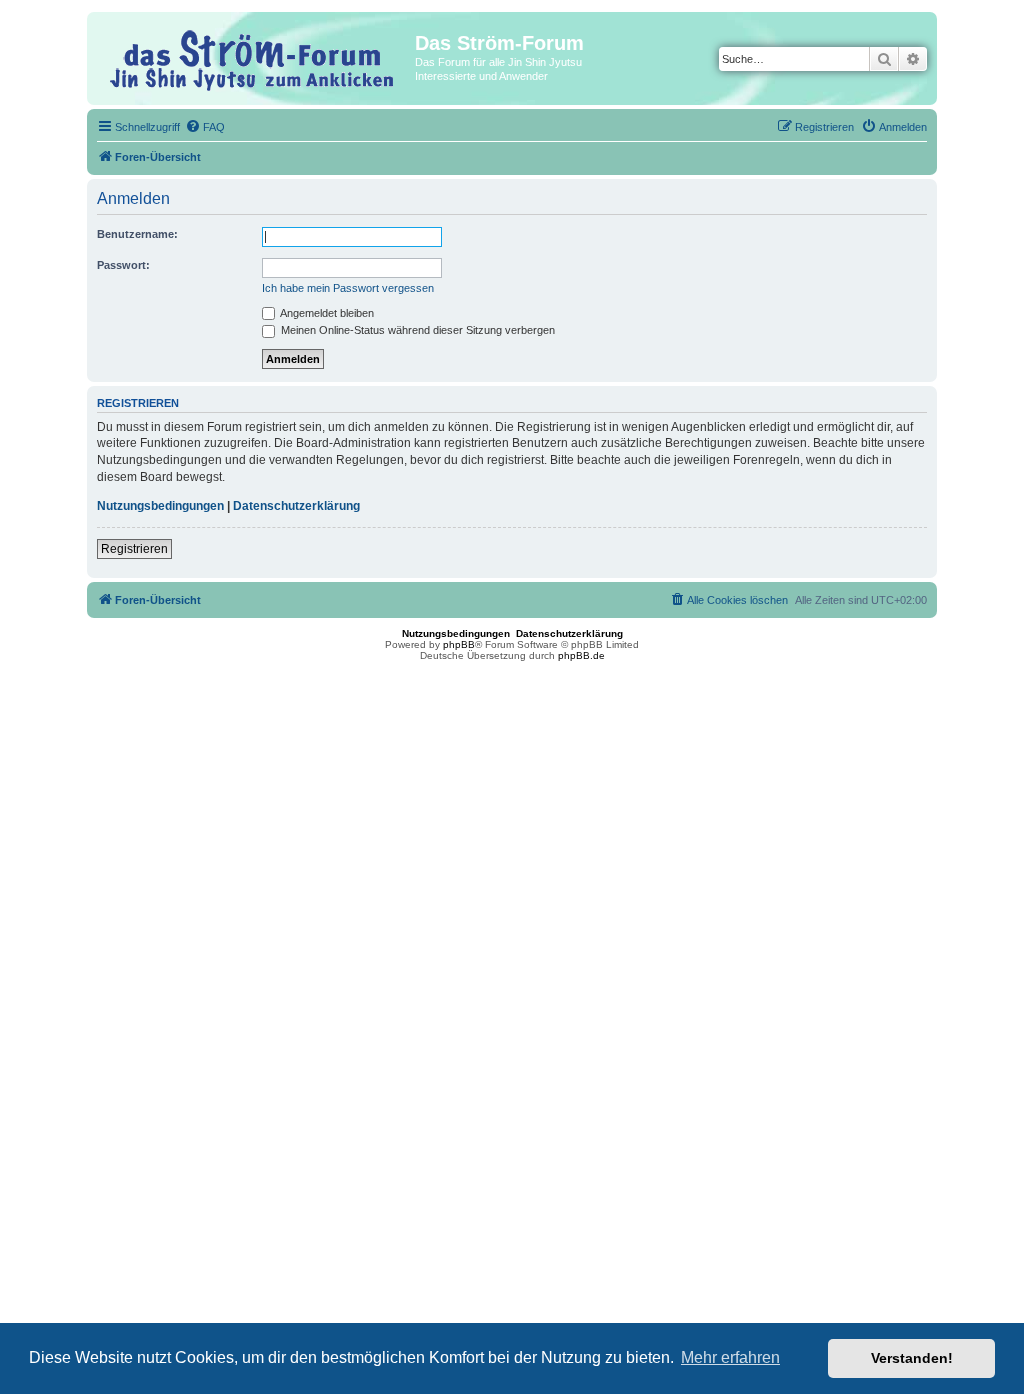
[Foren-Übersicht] (253, 57)
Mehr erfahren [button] (730, 1357)
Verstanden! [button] (912, 1358)
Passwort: (123, 265)
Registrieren (134, 549)
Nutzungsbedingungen (160, 506)
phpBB (459, 644)
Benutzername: (137, 234)
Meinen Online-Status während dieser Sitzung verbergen (416, 330)
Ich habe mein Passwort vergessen (348, 288)
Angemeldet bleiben (326, 313)
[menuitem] (205, 127)
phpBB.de (581, 655)
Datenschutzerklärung (296, 506)
